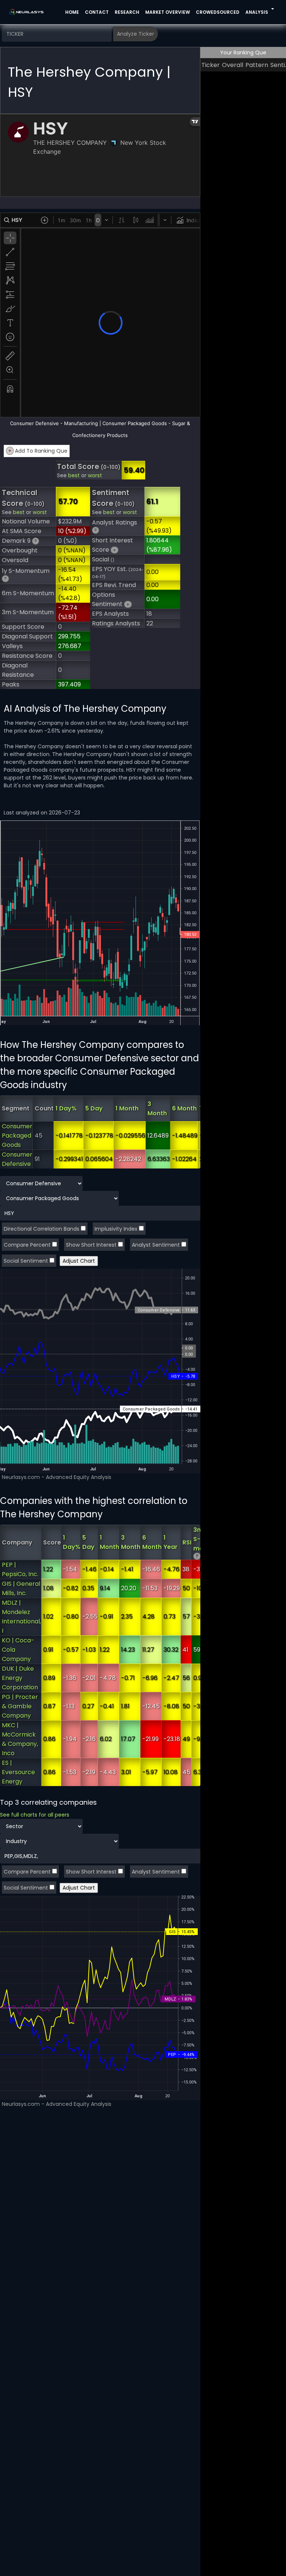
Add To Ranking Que (38, 451)
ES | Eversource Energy (18, 1772)
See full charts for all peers (35, 1815)
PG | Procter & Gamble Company (20, 1706)
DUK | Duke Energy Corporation (20, 1678)
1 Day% (66, 1108)
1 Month (127, 1108)
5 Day (94, 1108)
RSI (187, 1542)
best (74, 476)
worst (95, 476)
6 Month (184, 1108)
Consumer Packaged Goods (17, 1136)
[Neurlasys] (27, 12)
